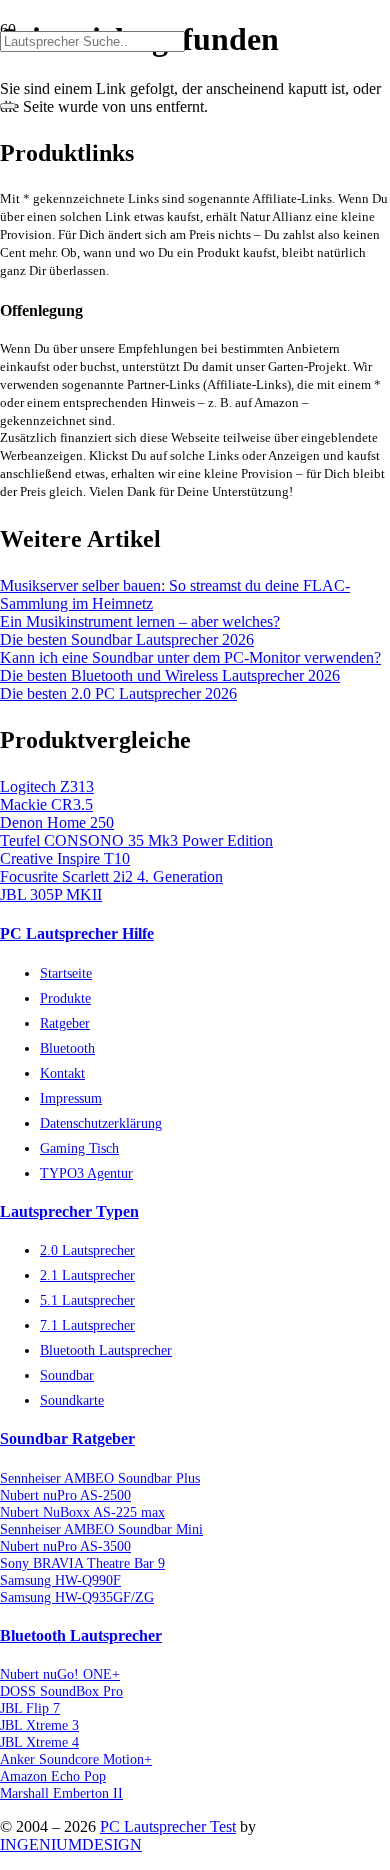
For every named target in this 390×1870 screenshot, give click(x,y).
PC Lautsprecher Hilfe (77, 933)
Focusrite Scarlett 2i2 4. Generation (111, 876)
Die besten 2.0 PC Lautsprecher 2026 (118, 693)
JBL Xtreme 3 (39, 1725)
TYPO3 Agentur (86, 1173)
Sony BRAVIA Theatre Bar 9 (82, 1563)
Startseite (66, 973)
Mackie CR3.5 (46, 804)
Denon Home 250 (57, 822)
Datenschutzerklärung (101, 1123)
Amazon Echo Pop (53, 1776)
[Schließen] (8, 106)
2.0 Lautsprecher (87, 1250)
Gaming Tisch (79, 1148)
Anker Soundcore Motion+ (76, 1759)
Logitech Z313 (47, 786)
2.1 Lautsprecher (87, 1275)
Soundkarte (72, 1400)
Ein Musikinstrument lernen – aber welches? (140, 621)
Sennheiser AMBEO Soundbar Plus (100, 1478)
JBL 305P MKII (51, 894)
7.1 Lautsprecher (87, 1325)
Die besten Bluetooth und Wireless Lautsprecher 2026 (170, 675)
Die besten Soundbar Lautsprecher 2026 (127, 639)
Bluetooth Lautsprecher (106, 1350)
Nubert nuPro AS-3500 (65, 1546)
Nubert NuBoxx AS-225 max (82, 1512)
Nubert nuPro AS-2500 (65, 1495)
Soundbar (67, 1375)
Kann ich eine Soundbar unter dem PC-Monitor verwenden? (190, 657)
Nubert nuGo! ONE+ (60, 1674)
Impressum (71, 1098)
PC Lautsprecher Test (168, 1826)
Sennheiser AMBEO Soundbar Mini (101, 1529)
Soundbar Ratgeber (67, 1438)
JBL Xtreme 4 (39, 1742)
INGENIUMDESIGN (71, 1844)
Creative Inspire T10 (65, 858)
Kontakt (62, 1073)
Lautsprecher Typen (69, 1211)
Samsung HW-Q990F (60, 1580)
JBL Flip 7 (30, 1708)
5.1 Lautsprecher (87, 1300)
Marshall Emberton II (61, 1793)
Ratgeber (65, 1023)
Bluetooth (67, 1048)
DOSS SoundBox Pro (61, 1691)
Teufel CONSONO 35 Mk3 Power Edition (136, 840)
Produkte (65, 998)
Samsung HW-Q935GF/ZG (77, 1597)
